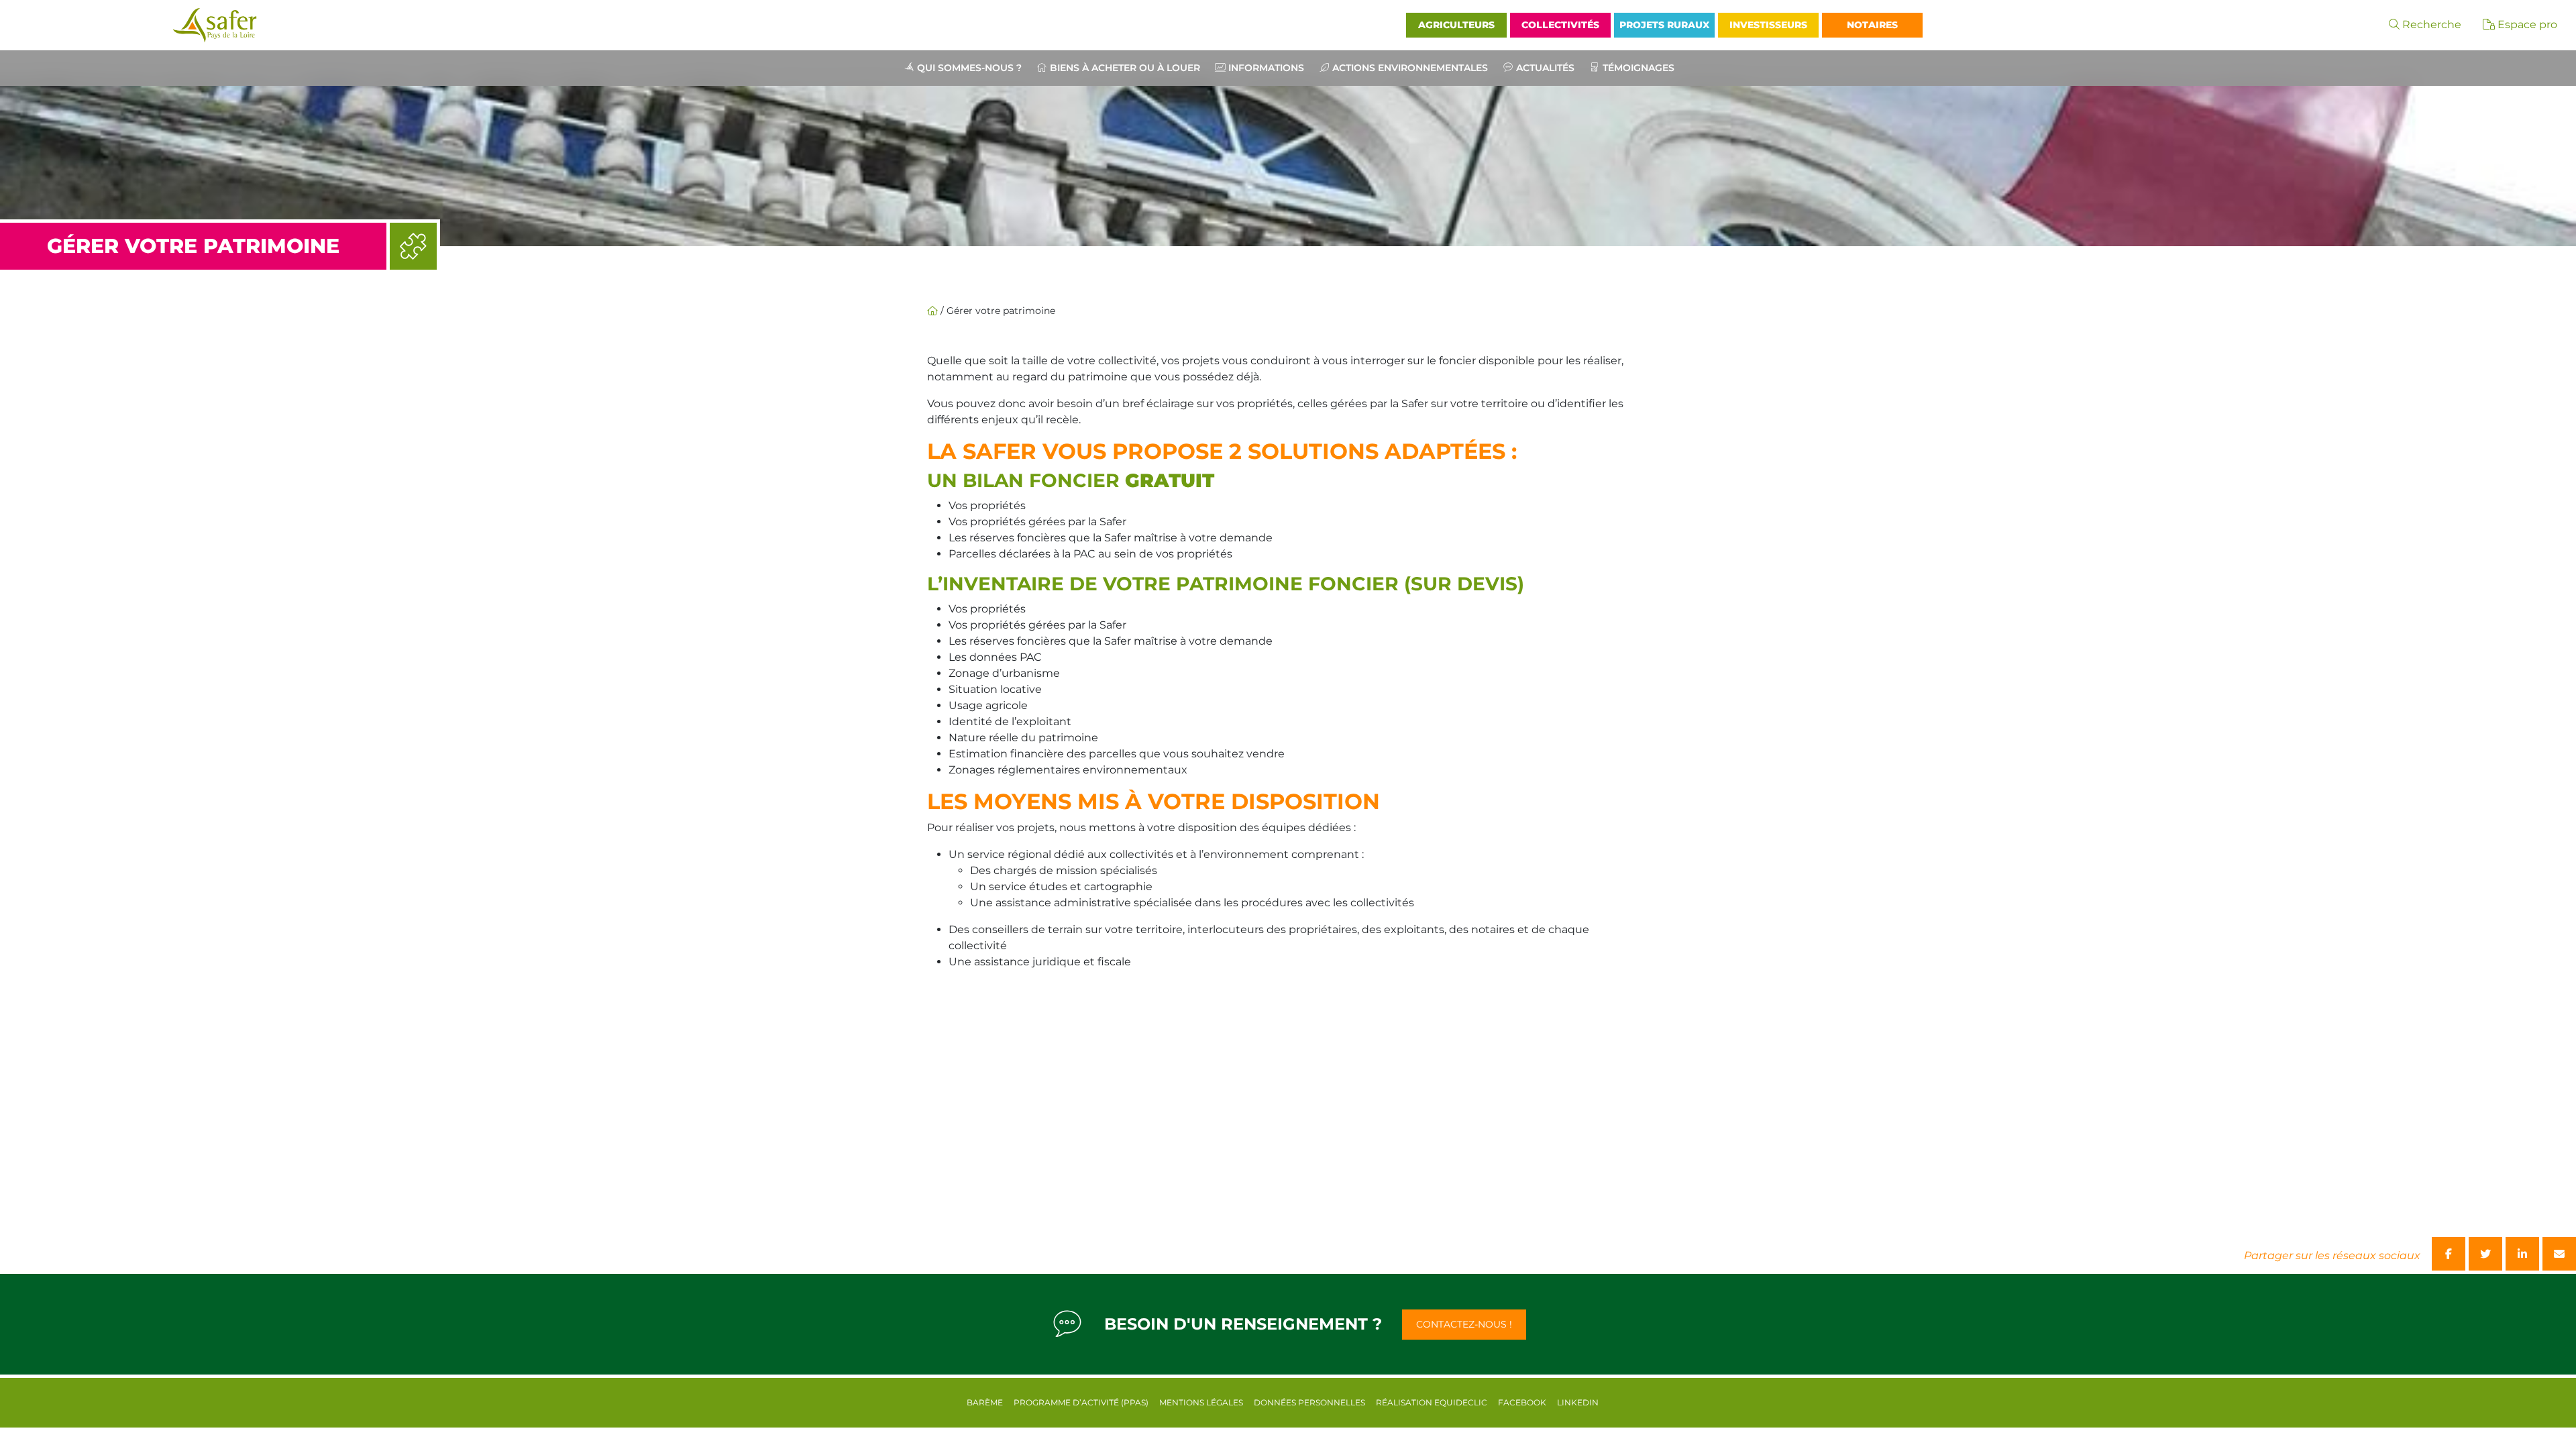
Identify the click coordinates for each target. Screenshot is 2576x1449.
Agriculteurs (1456, 25)
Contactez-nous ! (1464, 1324)
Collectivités (1560, 25)
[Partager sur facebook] (2449, 1254)
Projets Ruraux (1664, 25)
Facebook (1522, 1402)
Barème (985, 1402)
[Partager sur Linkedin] (2522, 1254)
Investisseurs (1768, 25)
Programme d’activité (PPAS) (1081, 1402)
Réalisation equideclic (1432, 1402)
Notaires (1872, 25)
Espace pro (2526, 24)
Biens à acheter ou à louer (1125, 68)
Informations (1266, 68)
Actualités (1545, 68)
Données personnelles (1309, 1402)
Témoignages (1639, 68)
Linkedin (1578, 1402)
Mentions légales (1201, 1402)
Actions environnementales (1410, 68)
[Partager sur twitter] (2485, 1254)
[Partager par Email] (2559, 1254)
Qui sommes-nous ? (969, 68)
